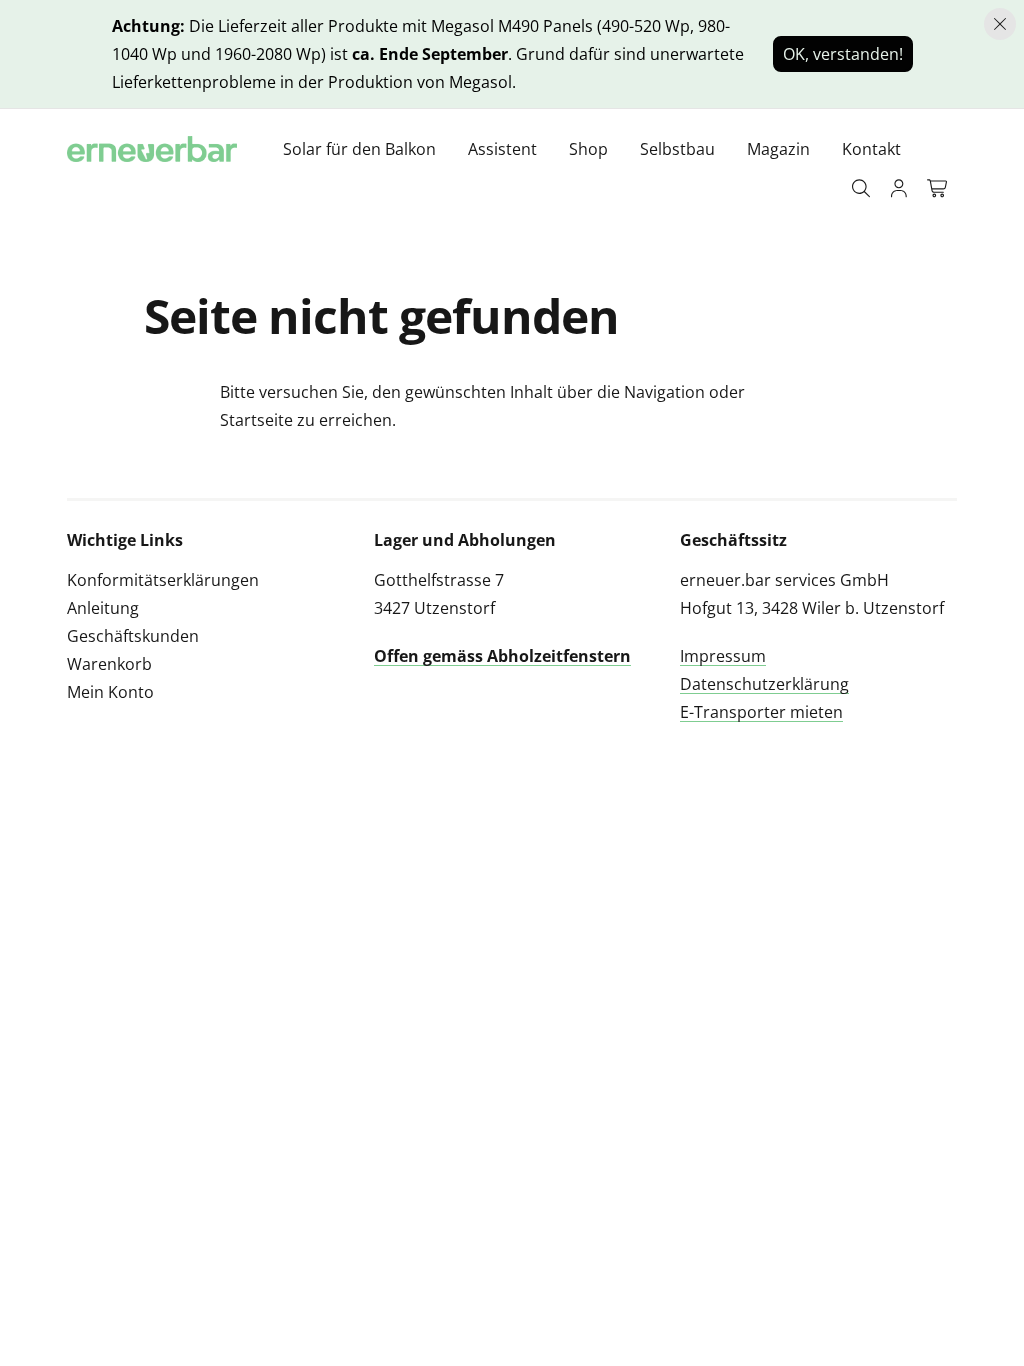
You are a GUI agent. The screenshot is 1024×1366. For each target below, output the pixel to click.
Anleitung (103, 608)
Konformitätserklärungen (163, 580)
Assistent (502, 149)
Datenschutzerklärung (764, 684)
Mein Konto (110, 692)
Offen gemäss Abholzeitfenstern (502, 656)
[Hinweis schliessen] (1000, 24)
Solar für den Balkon (359, 149)
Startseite (256, 420)
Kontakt (871, 149)
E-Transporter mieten (761, 712)
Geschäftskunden (133, 636)
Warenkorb (109, 664)
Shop (588, 149)
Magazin (778, 149)
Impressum (723, 656)
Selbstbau (677, 149)
